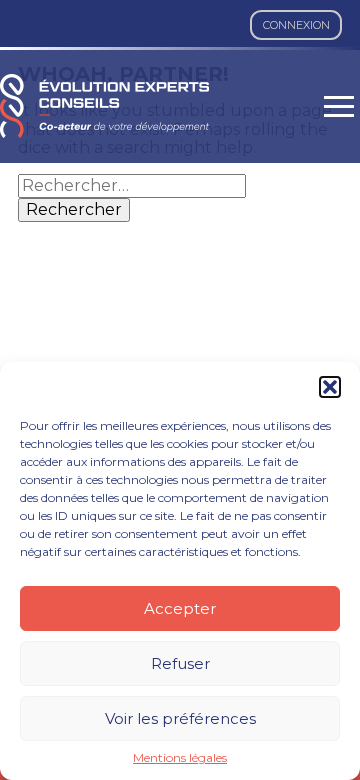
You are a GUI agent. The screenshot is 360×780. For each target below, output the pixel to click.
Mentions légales (180, 758)
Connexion (296, 25)
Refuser (180, 663)
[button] (330, 387)
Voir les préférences (180, 718)
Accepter (180, 608)
